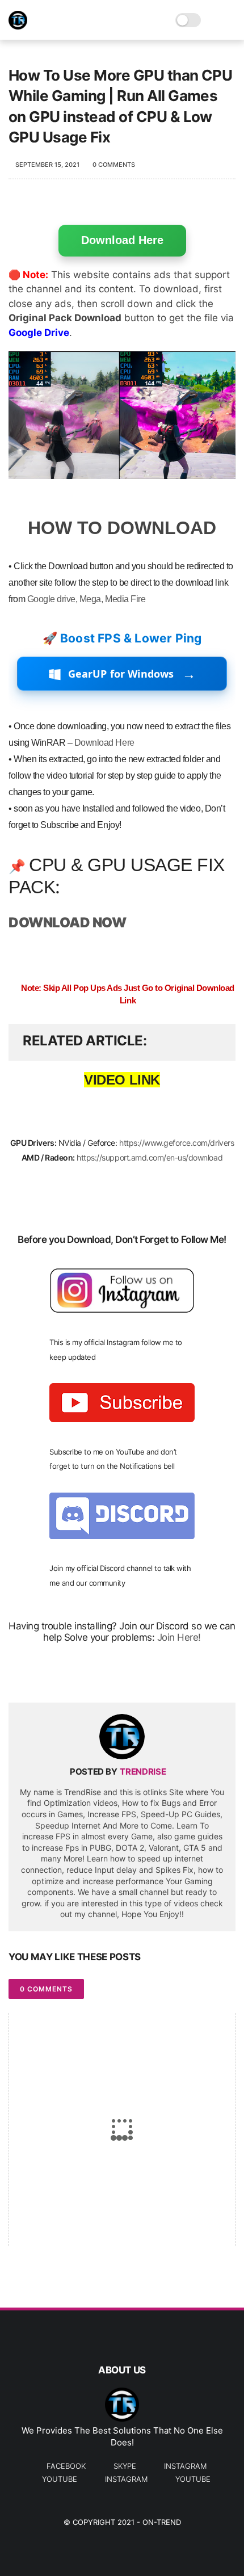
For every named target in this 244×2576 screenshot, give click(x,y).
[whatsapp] (64, 1676)
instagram (185, 2466)
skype (125, 2466)
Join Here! (179, 1637)
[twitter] (41, 1676)
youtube (60, 2479)
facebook (66, 2466)
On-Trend (162, 2522)
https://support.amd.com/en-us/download (150, 1157)
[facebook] (18, 1676)
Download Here (122, 240)
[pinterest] (87, 1676)
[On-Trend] (18, 26)
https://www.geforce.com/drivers (176, 1143)
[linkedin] (109, 1676)
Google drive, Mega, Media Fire (87, 599)
